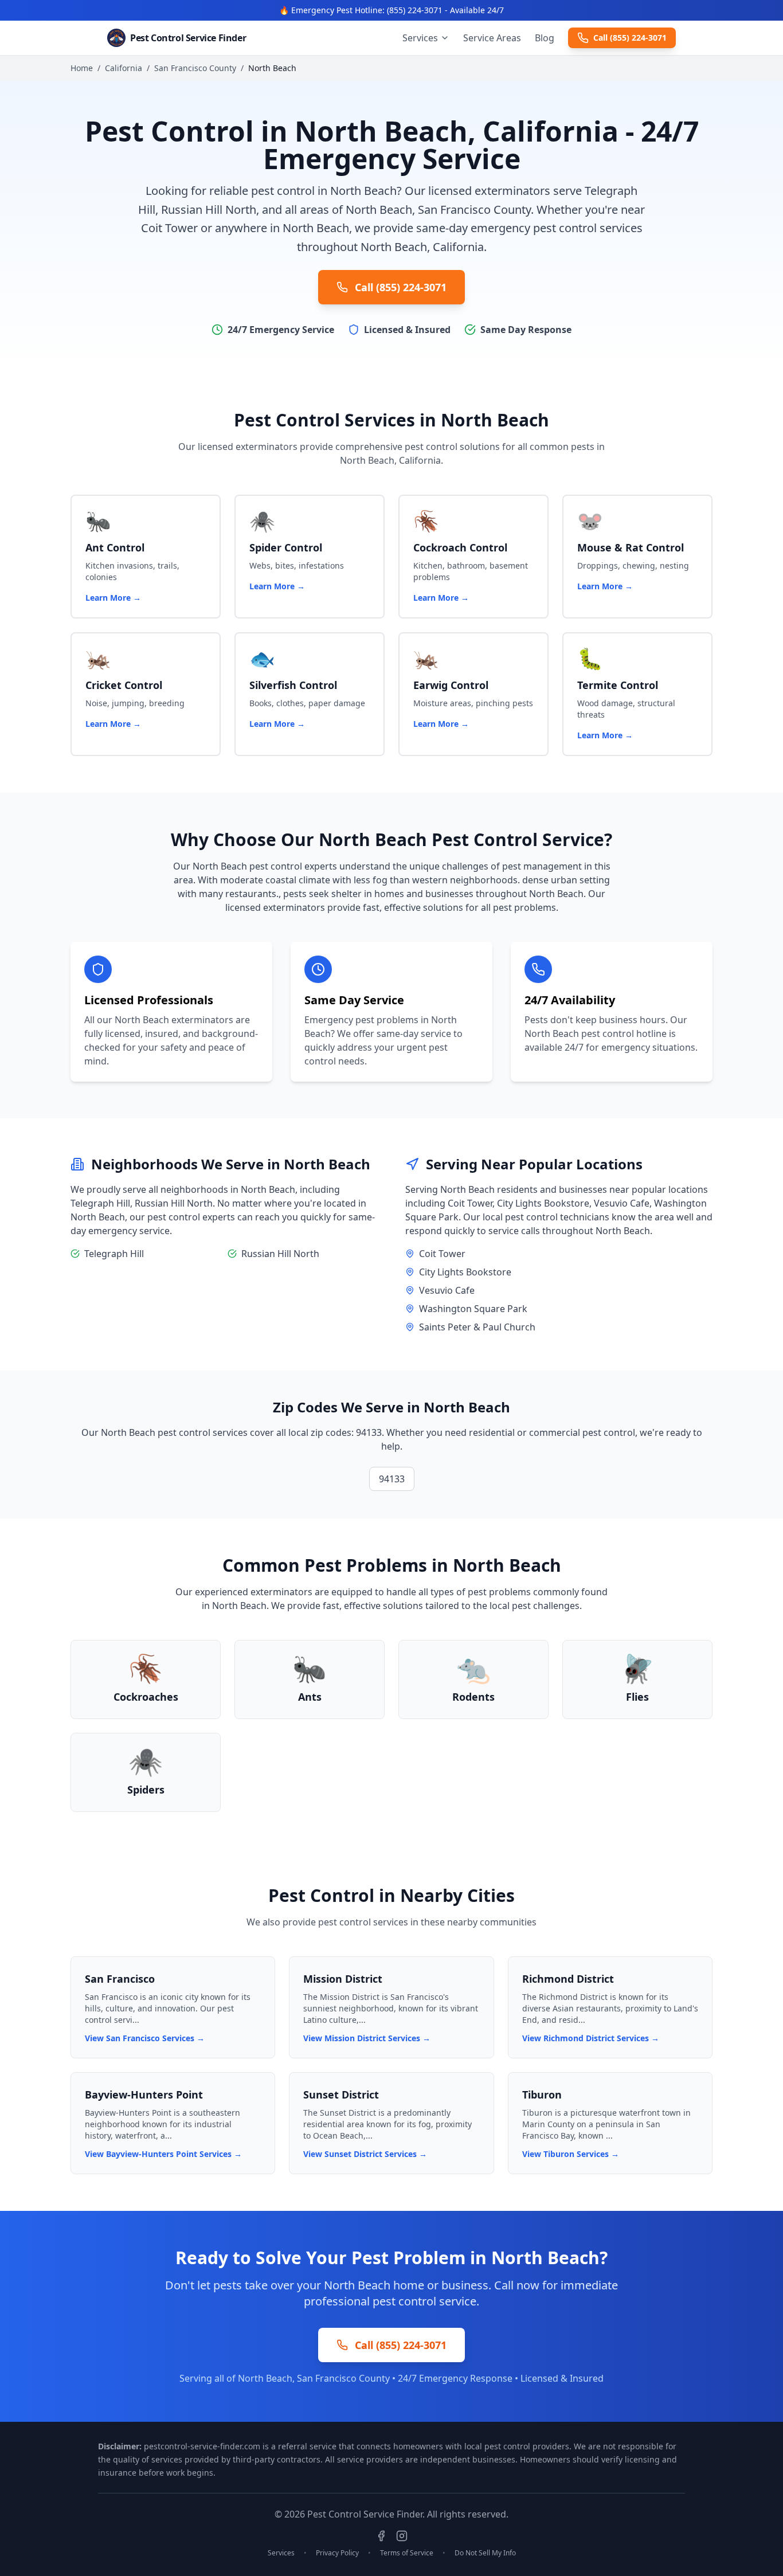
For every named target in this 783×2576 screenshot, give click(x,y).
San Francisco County (195, 68)
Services (420, 38)
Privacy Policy (337, 2553)
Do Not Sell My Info (485, 2553)
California (124, 68)
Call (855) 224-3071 (630, 38)
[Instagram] (402, 2536)
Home (82, 68)
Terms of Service (407, 2553)
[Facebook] (381, 2536)
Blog (545, 38)
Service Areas (492, 38)
